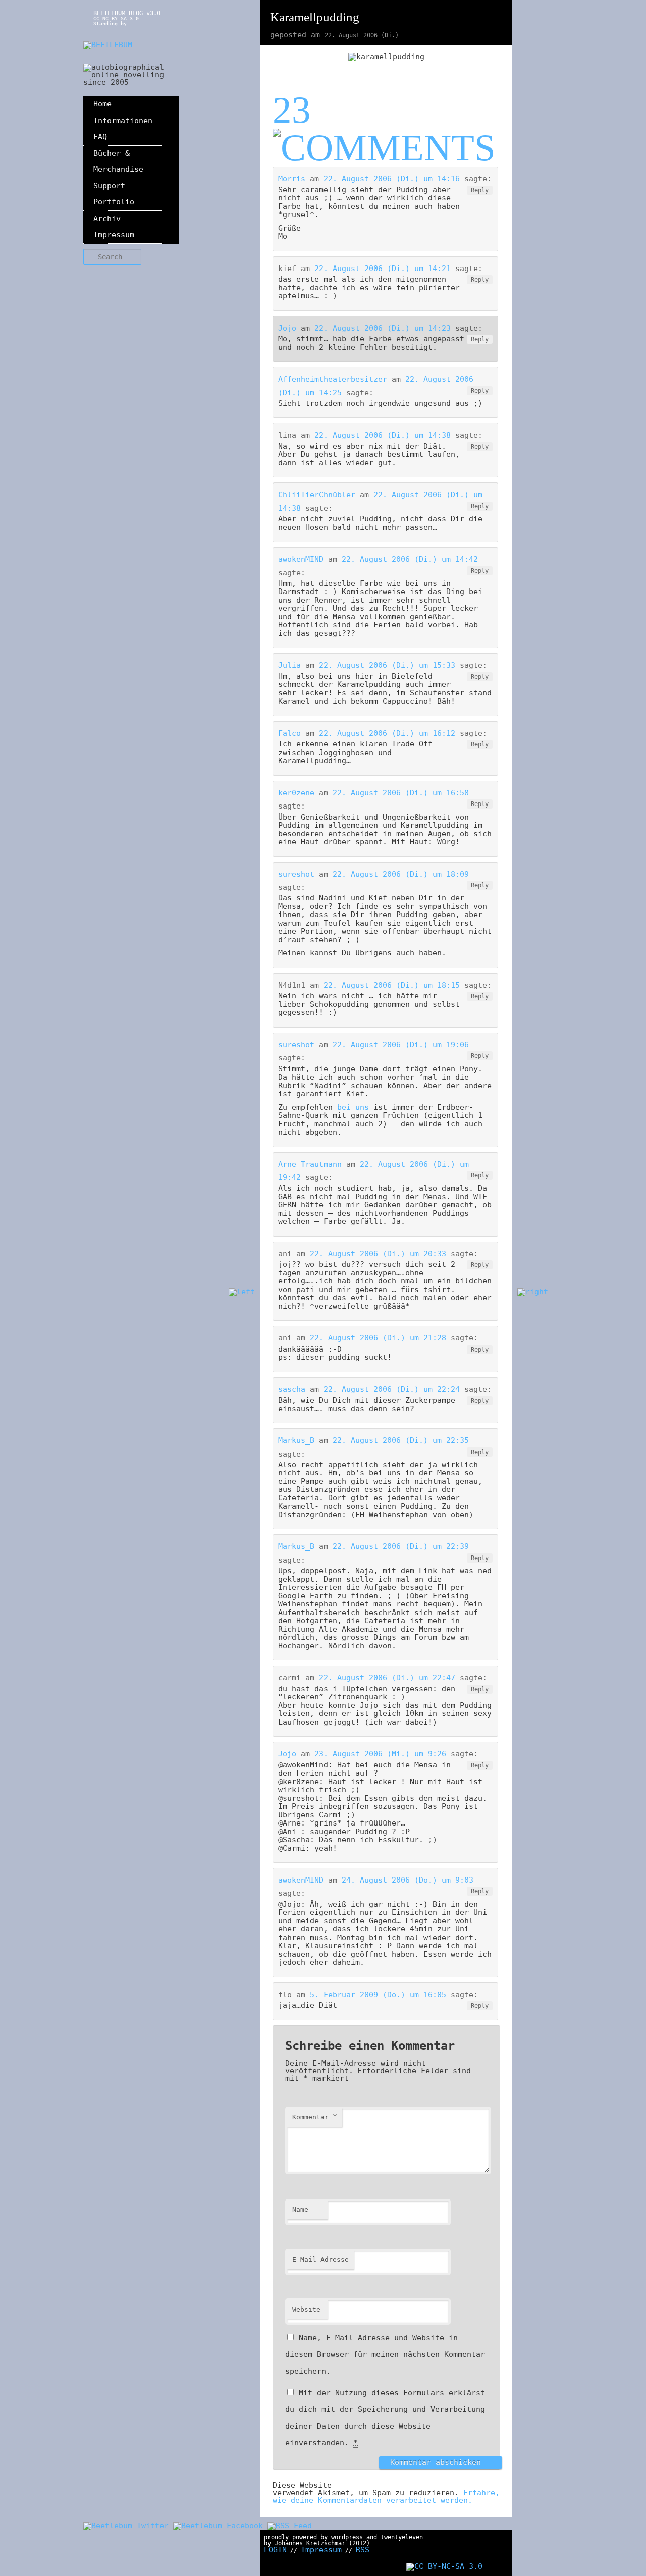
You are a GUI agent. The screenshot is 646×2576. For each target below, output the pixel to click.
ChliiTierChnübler (317, 495)
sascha (292, 1389)
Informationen (123, 121)
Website (306, 2309)
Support (109, 186)
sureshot (296, 874)
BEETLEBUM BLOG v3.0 (127, 13)
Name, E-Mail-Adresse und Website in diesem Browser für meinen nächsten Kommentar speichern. (385, 2354)
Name (300, 2209)
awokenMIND (301, 559)
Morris (292, 179)
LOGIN (275, 2550)
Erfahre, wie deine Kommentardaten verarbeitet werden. (386, 2497)
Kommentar (315, 2117)
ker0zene (296, 793)
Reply (480, 190)
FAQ (100, 137)
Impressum (114, 235)
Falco (289, 733)
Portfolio (114, 202)
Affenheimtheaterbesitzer (333, 379)
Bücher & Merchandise (118, 162)
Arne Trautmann (310, 1164)
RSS (363, 2550)
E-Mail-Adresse (320, 2259)
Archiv (107, 219)
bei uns (353, 1107)
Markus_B (296, 1440)
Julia (289, 665)
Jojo (287, 328)
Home (102, 104)
